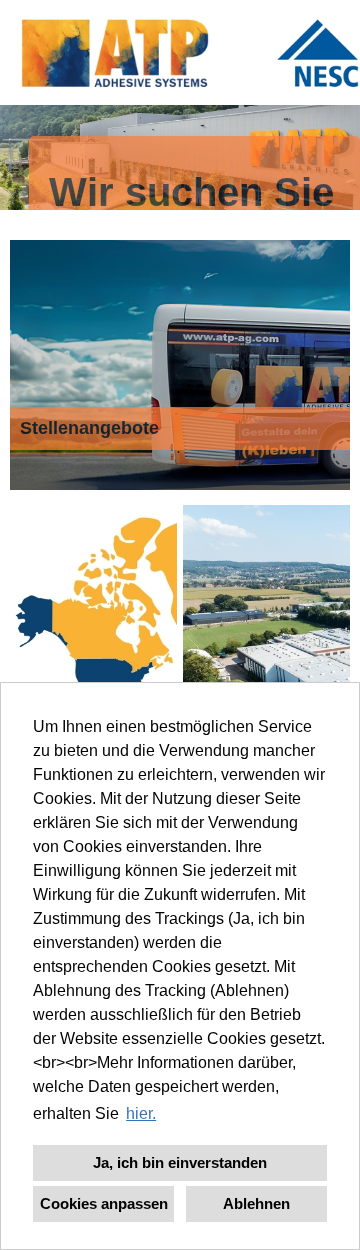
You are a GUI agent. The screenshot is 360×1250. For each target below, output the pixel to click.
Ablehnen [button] (256, 1203)
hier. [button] (141, 1113)
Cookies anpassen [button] (104, 1203)
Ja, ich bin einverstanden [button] (180, 1162)
